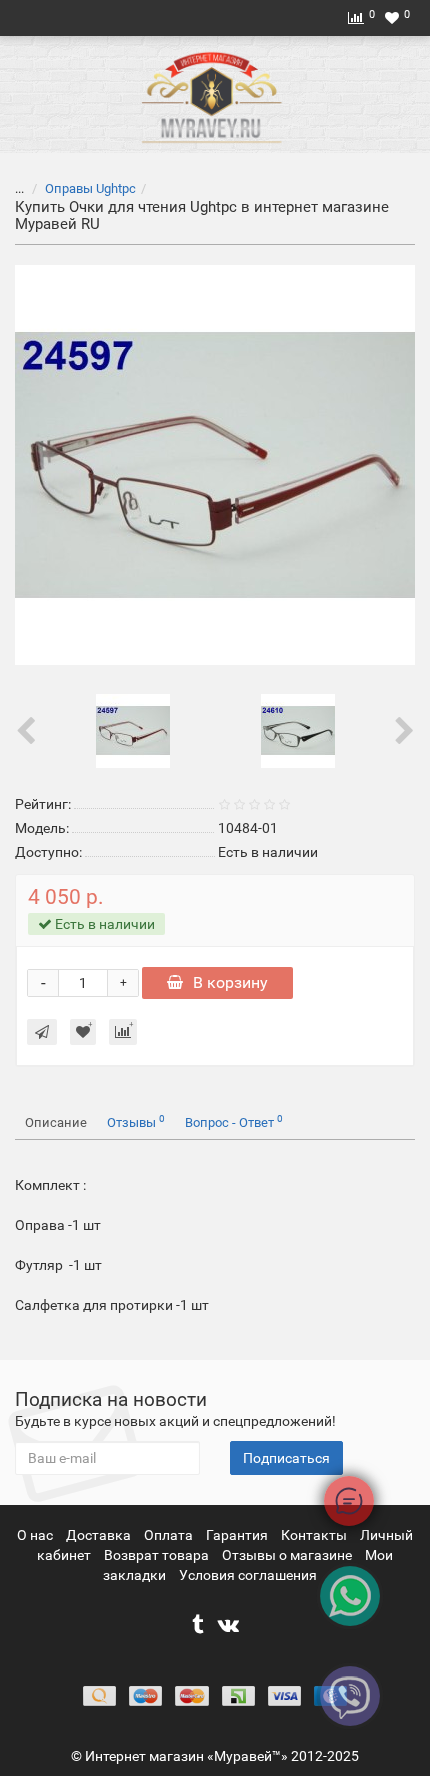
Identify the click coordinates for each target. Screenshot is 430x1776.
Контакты (315, 1535)
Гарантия (238, 1535)
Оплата (170, 1535)
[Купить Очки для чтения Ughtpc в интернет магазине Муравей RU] (215, 465)
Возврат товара (158, 1555)
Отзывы (136, 1121)
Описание (56, 1122)
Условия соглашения (248, 1575)
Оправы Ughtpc (90, 188)
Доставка (100, 1535)
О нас (36, 1535)
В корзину (230, 982)
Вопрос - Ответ (234, 1121)
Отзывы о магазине (288, 1555)
